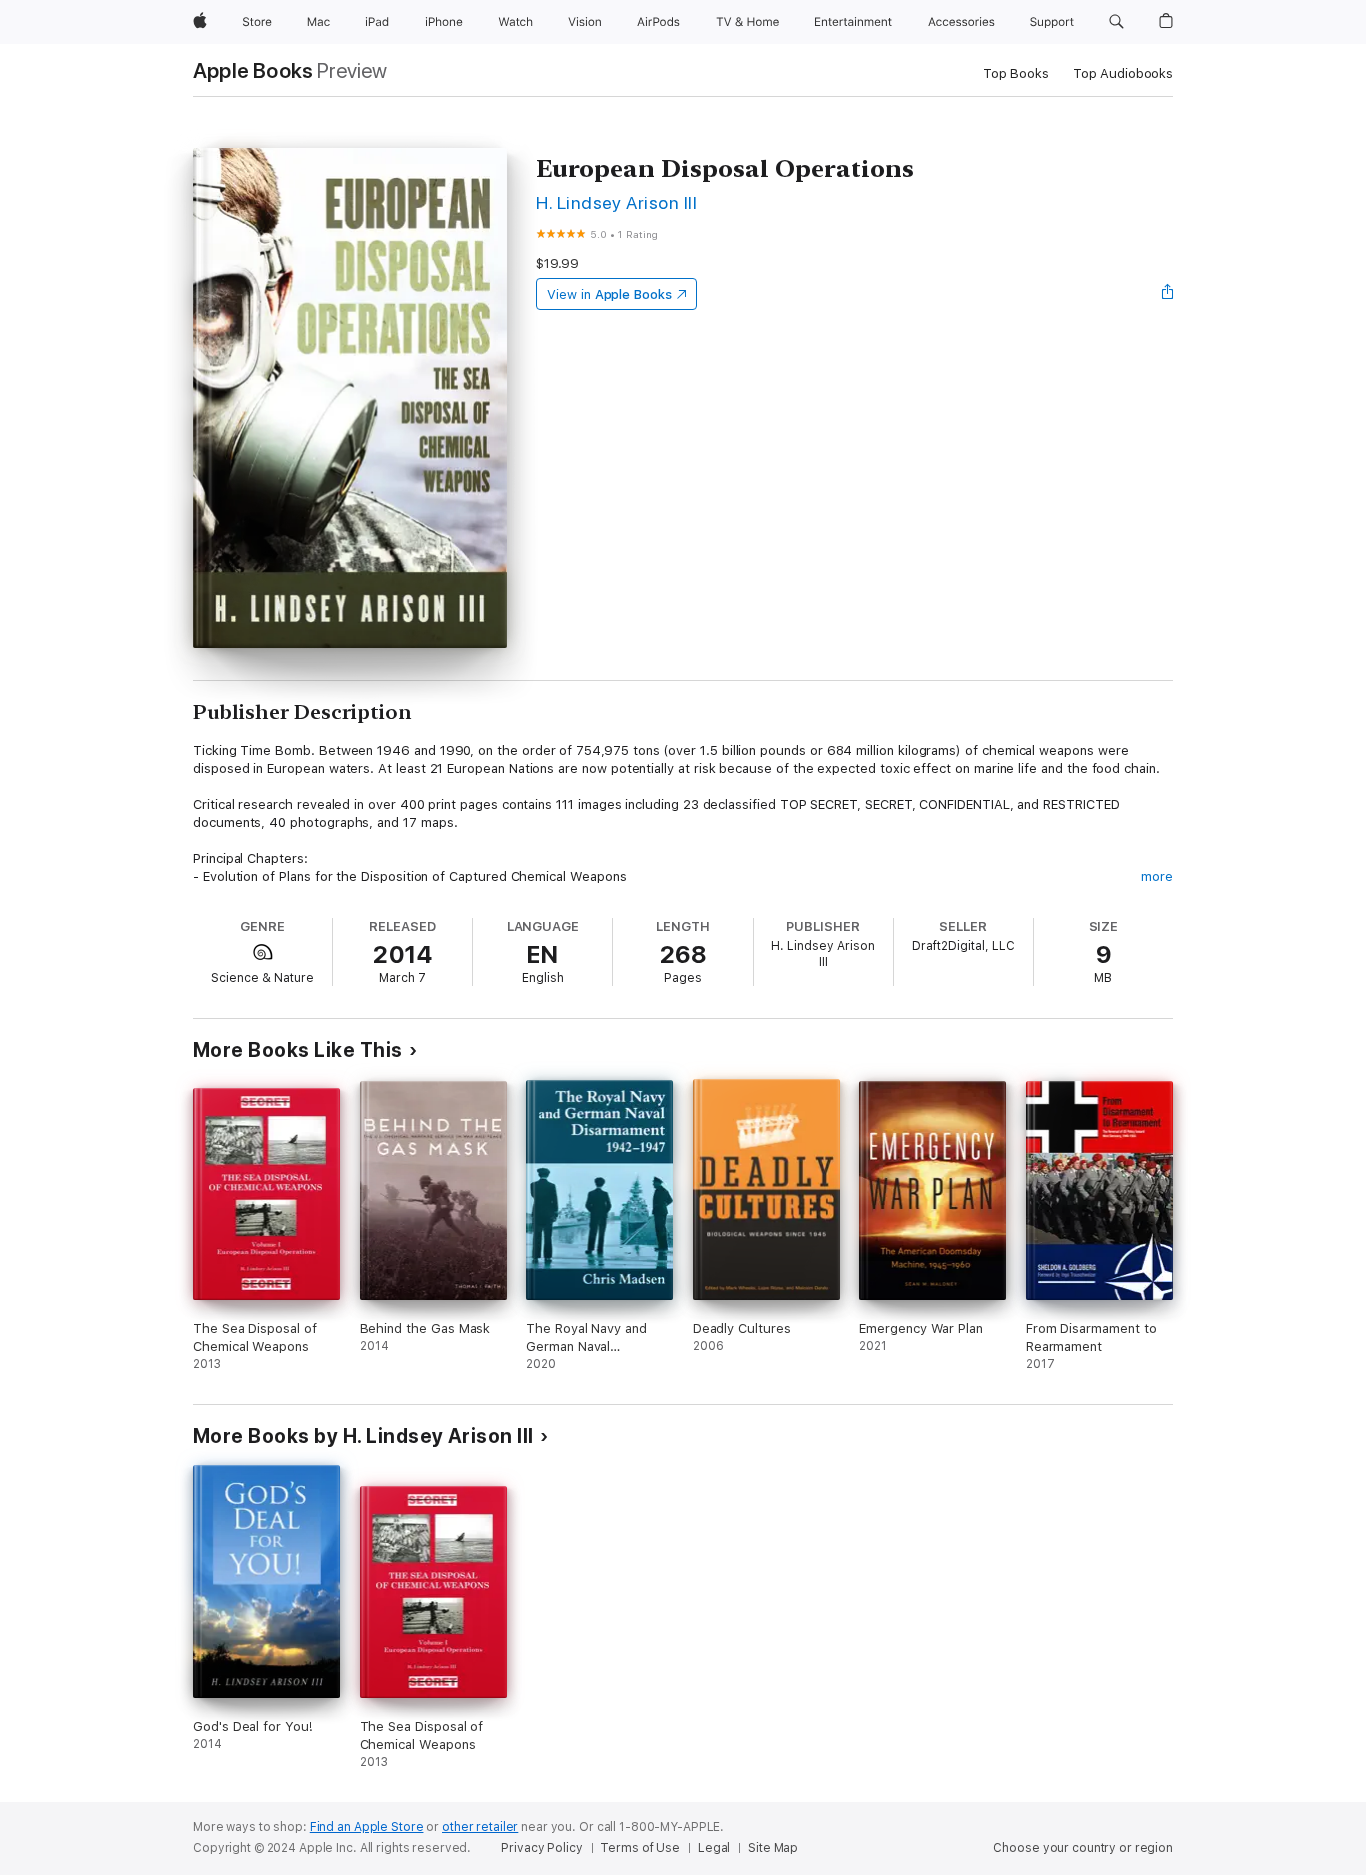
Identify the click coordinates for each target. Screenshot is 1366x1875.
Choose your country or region (1083, 1848)
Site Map (773, 1848)
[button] (1116, 22)
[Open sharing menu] (1168, 294)
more (1157, 876)
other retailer (480, 1827)
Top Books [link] (1016, 73)
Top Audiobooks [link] (1123, 73)
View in (609, 294)
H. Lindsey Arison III (616, 202)
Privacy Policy (541, 1848)
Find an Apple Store (367, 1827)
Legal (714, 1848)
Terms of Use (640, 1848)
